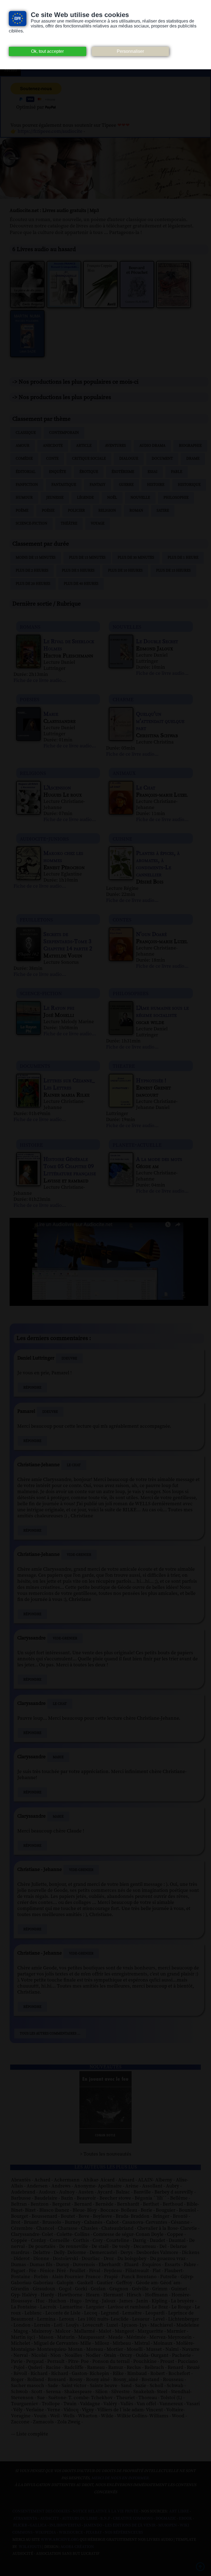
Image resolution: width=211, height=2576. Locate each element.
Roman (136, 511)
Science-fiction (31, 524)
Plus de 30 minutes (136, 558)
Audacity (50, 2519)
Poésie (48, 511)
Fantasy (98, 485)
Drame (193, 459)
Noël (112, 498)
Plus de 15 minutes (87, 558)
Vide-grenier (79, 1555)
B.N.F (105, 2519)
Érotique (89, 472)
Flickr (20, 2525)
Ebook (185, 2519)
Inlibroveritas (65, 2525)
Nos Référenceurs (124, 2533)
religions (33, 773)
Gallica (38, 2525)
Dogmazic (166, 2519)
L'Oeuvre (69, 1358)
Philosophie (176, 498)
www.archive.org (60, 2540)
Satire (163, 511)
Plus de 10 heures (125, 571)
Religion (107, 511)
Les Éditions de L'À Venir (130, 2525)
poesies (30, 699)
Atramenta (25, 2519)
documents (35, 1066)
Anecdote (53, 446)
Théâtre (69, 524)
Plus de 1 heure (183, 558)
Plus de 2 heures (32, 571)
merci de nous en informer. (120, 2478)
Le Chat (74, 1465)
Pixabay (94, 2533)
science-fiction (41, 993)
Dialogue (129, 459)
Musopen (168, 2525)
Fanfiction (27, 485)
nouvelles (127, 627)
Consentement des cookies (41, 2511)
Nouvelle (140, 498)
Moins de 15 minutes (36, 558)
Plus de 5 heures (78, 571)
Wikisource (71, 2533)
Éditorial (26, 472)
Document (162, 459)
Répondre (32, 1388)
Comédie (24, 459)
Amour (23, 446)
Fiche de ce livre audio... (40, 681)
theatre (124, 1066)
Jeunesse (55, 498)
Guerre (126, 485)
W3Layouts (30, 2547)
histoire (31, 1145)
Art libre (179, 2511)
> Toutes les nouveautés (106, 2154)
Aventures (115, 446)
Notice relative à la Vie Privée (106, 2511)
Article (84, 446)
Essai (152, 472)
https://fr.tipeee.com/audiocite (50, 131)
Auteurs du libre (80, 2519)
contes (122, 919)
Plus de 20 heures (33, 584)
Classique (26, 433)
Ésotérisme (123, 472)
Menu (10, 70)
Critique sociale (89, 459)
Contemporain (64, 433)
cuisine (122, 839)
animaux (124, 773)
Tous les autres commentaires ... (50, 2033)
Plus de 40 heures (81, 584)
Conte (52, 459)
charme (123, 699)
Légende (85, 498)
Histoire (156, 485)
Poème (22, 511)
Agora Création (77, 2547)
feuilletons (36, 919)
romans (30, 627)
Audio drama (152, 446)
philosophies (131, 993)
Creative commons (133, 2519)
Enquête (57, 472)
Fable (177, 472)
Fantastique (64, 485)
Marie (58, 1757)
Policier (76, 511)
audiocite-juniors (44, 839)
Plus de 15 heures (173, 571)
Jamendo (93, 2525)
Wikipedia (46, 2533)
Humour (24, 498)
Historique (189, 485)
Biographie (190, 446)
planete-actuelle (137, 1145)
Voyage (98, 524)
